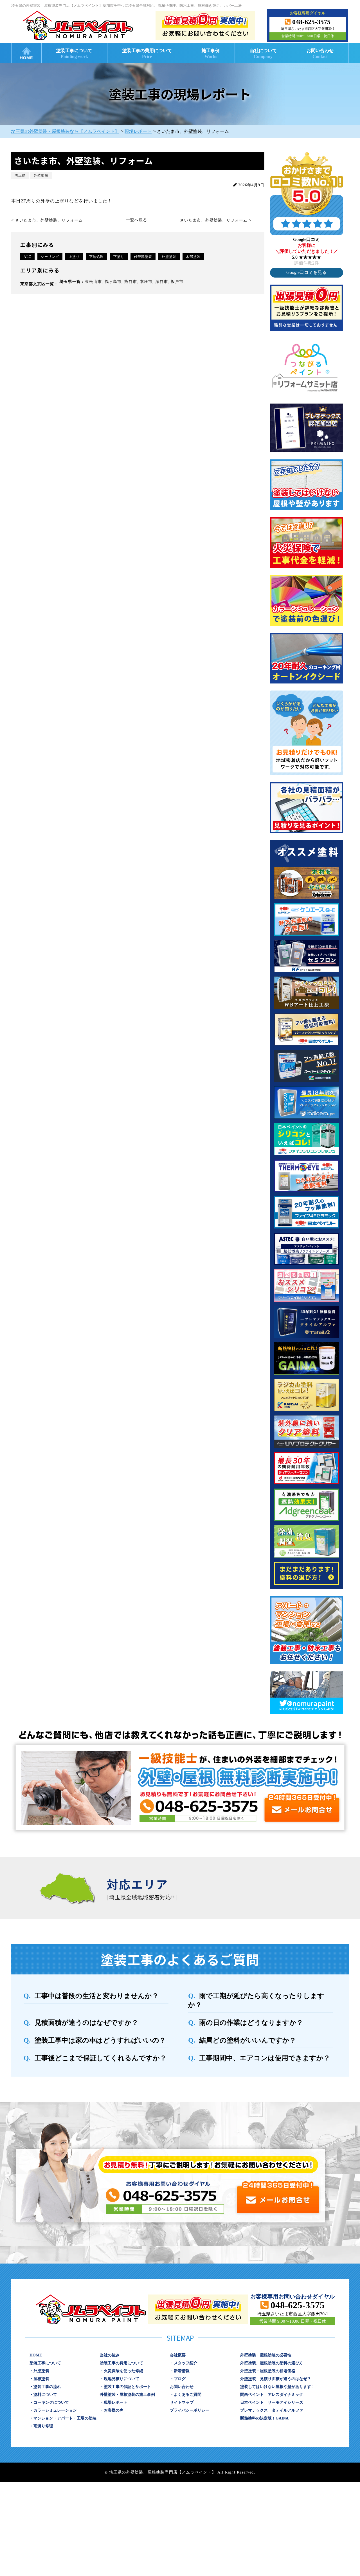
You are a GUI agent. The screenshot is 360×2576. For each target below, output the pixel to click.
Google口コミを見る (306, 272)
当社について (263, 53)
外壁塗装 (169, 257)
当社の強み (110, 2355)
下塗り (119, 257)
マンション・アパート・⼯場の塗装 (65, 2418)
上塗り (74, 257)
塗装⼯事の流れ (47, 2387)
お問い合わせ (320, 53)
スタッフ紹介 (186, 2363)
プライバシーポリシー (190, 2410)
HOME (26, 53)
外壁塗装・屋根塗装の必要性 (266, 2355)
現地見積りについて (121, 2379)
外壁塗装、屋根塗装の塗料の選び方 (272, 2363)
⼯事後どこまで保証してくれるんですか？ (101, 2058)
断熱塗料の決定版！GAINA (264, 2418)
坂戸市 (177, 282)
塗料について (45, 2395)
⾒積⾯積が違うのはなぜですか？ (86, 2023)
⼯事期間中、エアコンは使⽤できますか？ (265, 2058)
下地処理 (96, 257)
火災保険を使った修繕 (123, 2371)
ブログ (180, 2379)
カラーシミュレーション (55, 2410)
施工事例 (211, 53)
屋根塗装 (41, 2379)
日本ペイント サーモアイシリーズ (272, 2402)
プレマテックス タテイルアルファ (272, 2410)
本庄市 (146, 282)
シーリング (50, 257)
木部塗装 (193, 257)
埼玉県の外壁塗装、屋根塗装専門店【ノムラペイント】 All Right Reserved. (182, 2472)
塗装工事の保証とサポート (127, 2387)
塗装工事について (74, 53)
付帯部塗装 (143, 257)
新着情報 (182, 2371)
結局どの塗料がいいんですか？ (248, 2040)
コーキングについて (51, 2402)
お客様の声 (114, 2410)
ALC (27, 257)
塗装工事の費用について (147, 53)
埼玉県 (66, 282)
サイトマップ (182, 2402)
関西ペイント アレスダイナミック (272, 2395)
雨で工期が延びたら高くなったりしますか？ (256, 2000)
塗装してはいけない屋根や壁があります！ (278, 2387)
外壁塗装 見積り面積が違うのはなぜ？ (276, 2379)
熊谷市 (131, 282)
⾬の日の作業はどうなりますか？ (251, 2023)
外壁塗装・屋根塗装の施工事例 (127, 2395)
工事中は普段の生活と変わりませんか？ (97, 1996)
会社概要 (178, 2355)
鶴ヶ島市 (113, 282)
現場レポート (116, 2402)
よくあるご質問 (188, 2395)
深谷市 (162, 282)
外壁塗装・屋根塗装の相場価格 (268, 2371)
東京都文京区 (33, 284)
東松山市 (93, 282)
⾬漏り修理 (43, 2426)
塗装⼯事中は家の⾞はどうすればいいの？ (100, 2040)
